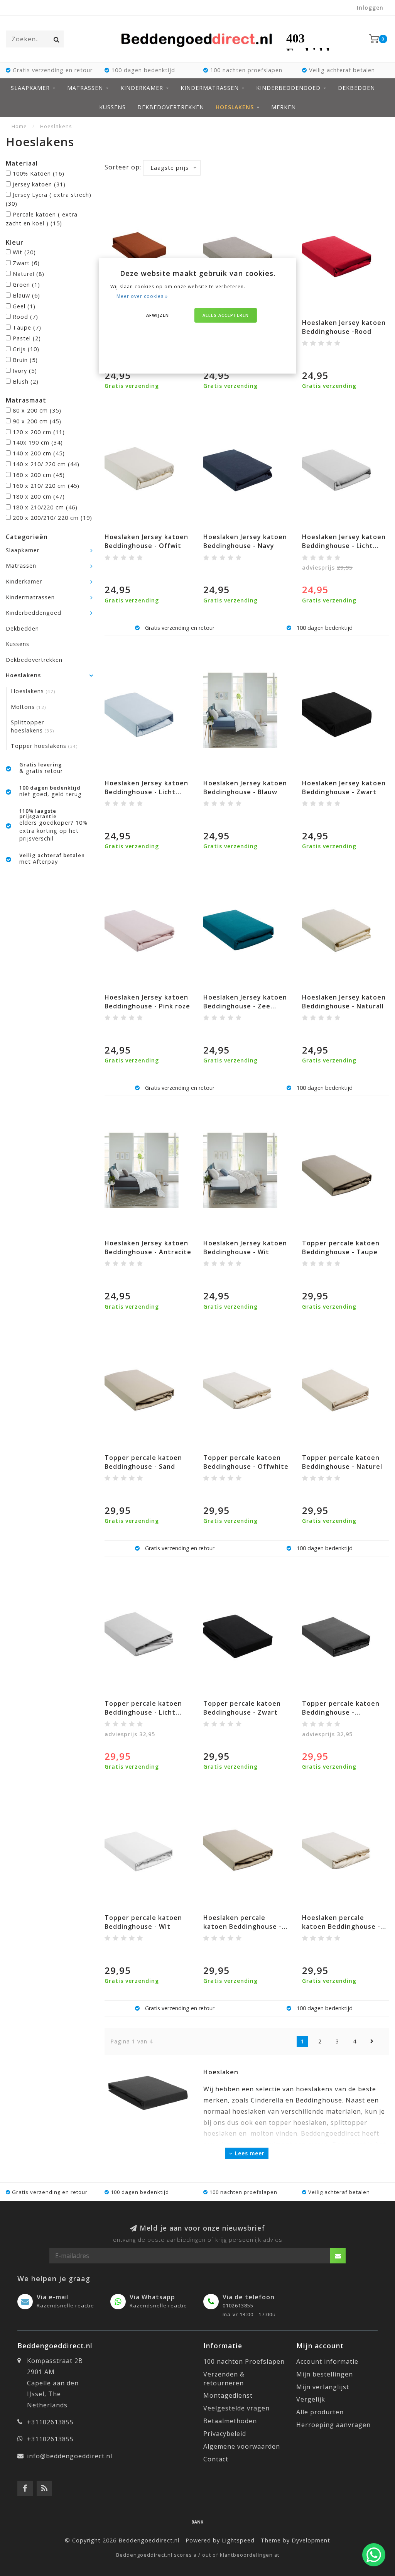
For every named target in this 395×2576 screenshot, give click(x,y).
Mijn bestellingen (325, 2374)
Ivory (25, 371)
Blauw (26, 295)
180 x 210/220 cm (45, 507)
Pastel (27, 338)
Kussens (112, 107)
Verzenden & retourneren (224, 2379)
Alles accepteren (226, 315)
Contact (216, 2459)
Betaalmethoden (230, 2421)
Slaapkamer (30, 88)
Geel (24, 306)
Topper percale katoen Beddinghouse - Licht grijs (143, 1712)
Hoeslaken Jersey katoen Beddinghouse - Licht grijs (344, 546)
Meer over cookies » (142, 296)
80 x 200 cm (37, 410)
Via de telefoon (249, 2297)
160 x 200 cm (39, 475)
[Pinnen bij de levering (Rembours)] (197, 2522)
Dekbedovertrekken (171, 107)
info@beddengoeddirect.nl (70, 2456)
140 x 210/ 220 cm (46, 464)
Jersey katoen (39, 184)
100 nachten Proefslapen (244, 2361)
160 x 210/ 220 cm (46, 486)
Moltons (28, 707)
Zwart (26, 263)
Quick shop (349, 320)
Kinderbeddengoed (288, 88)
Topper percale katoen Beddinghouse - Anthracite (341, 1712)
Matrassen (85, 88)
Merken (284, 107)
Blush (26, 381)
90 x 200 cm (37, 421)
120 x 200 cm (39, 432)
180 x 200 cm (39, 496)
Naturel (29, 274)
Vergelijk (311, 2399)
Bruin (25, 360)
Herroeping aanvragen (333, 2425)
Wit (24, 252)
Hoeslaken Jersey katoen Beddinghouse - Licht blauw (146, 792)
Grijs (26, 349)
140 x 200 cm (39, 453)
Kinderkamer (142, 88)
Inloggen (370, 8)
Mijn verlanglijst (323, 2387)
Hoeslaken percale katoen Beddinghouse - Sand (242, 1927)
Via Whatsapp (152, 2297)
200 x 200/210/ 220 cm (52, 518)
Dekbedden (356, 88)
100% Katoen (39, 173)
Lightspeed (238, 2540)
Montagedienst (228, 2395)
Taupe (27, 327)
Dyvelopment (311, 2540)
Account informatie (327, 2361)
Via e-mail (53, 2297)
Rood (25, 317)
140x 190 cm (38, 442)
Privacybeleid (225, 2434)
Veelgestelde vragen (236, 2408)
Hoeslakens (235, 107)
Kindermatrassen (210, 88)
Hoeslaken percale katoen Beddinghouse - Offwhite (341, 1927)
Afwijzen (158, 315)
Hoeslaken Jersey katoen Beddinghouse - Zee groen (245, 1006)
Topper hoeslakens (44, 746)
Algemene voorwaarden (242, 2446)
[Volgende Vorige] (372, 2042)
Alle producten (320, 2412)
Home (19, 126)
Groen (26, 285)
